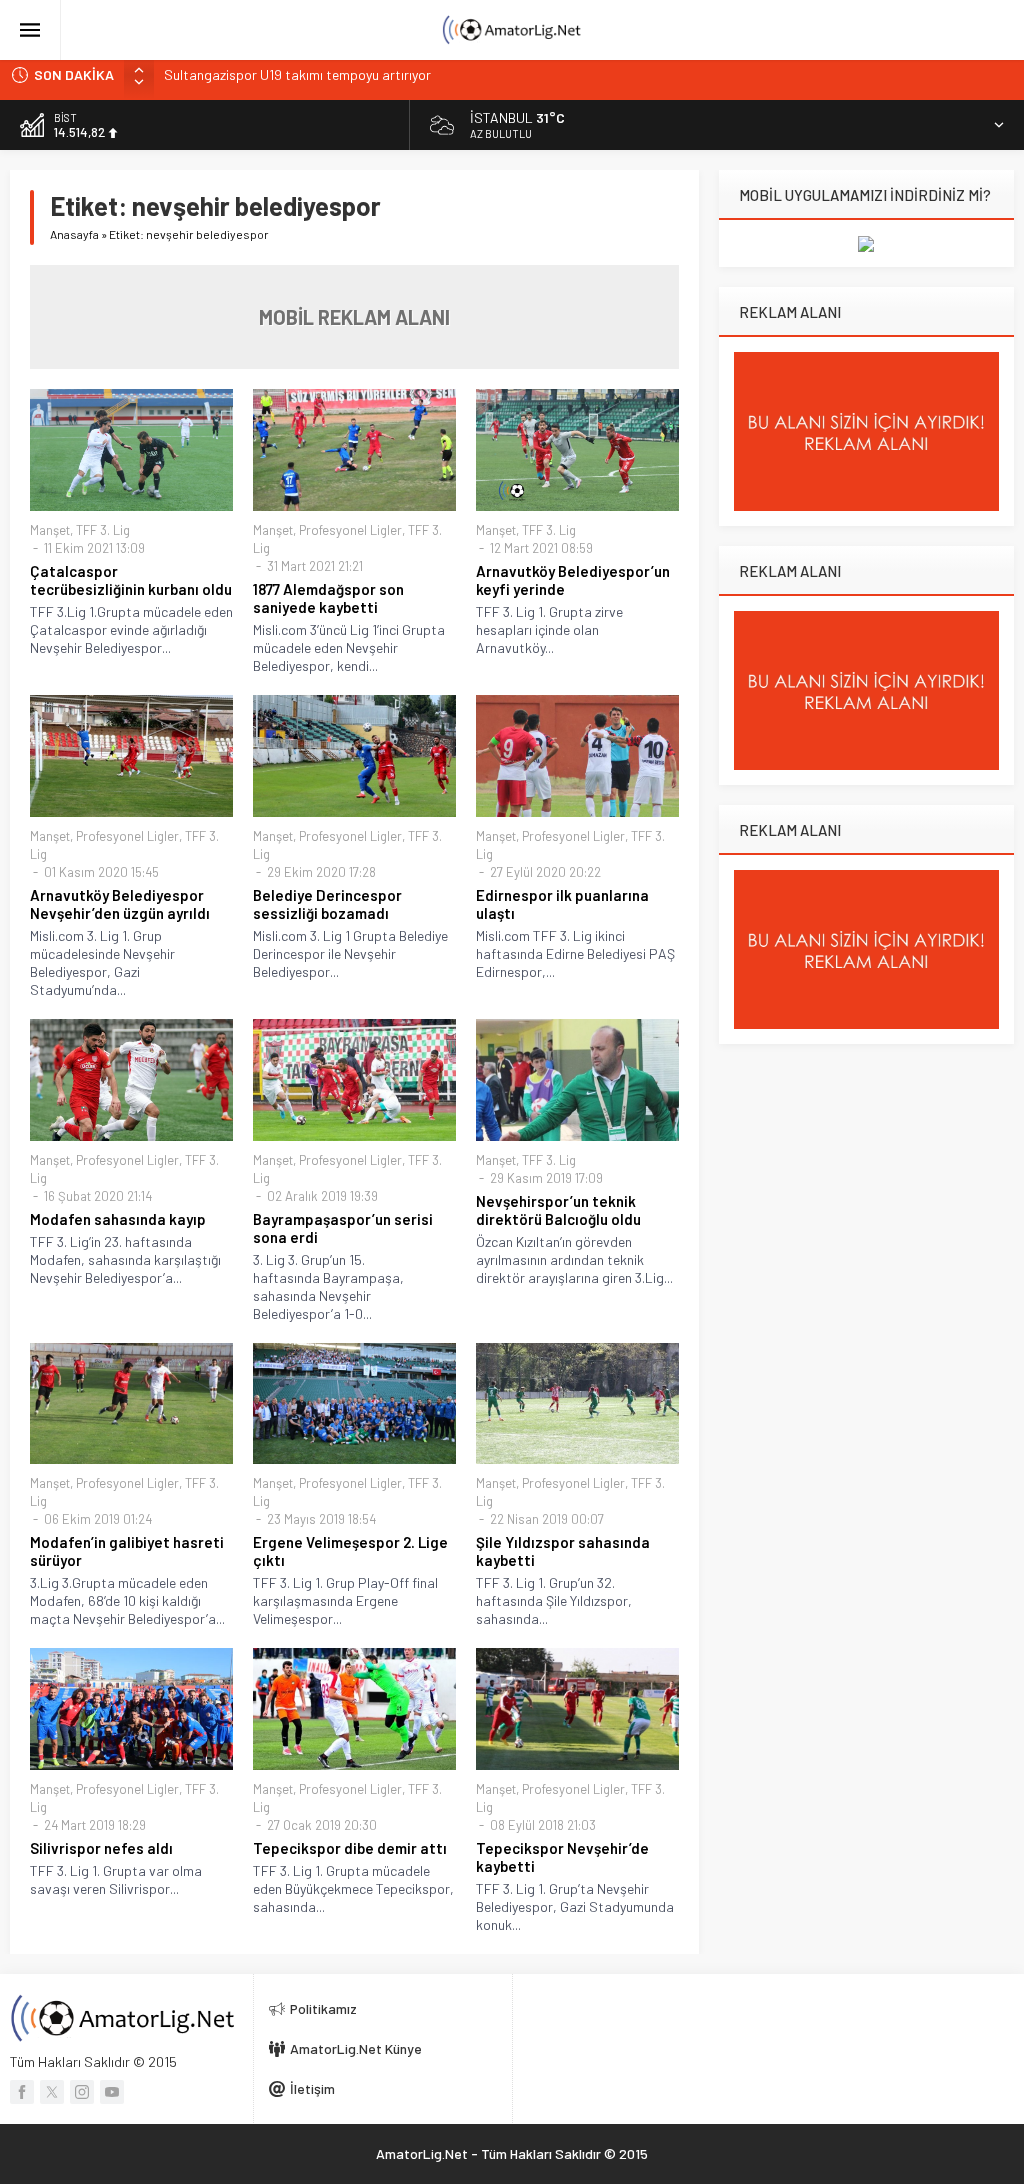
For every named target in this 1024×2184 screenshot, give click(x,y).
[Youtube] (112, 2092)
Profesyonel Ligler (350, 530)
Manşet (50, 530)
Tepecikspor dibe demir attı (350, 1848)
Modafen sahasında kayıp (118, 1219)
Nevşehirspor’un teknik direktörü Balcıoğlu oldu (558, 1210)
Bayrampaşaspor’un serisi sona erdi (343, 1228)
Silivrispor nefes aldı (101, 1848)
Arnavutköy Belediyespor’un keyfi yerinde (573, 580)
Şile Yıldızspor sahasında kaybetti (563, 1551)
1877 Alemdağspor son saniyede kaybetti (328, 598)
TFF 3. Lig (103, 530)
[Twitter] (52, 2092)
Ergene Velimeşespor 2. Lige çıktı (350, 1551)
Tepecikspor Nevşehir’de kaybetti (562, 1857)
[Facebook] (22, 2092)
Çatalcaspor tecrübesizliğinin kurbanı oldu (131, 580)
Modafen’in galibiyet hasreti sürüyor (127, 1551)
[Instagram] (82, 2092)
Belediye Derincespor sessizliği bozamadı (327, 904)
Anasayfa (74, 234)
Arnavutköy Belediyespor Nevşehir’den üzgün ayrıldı (120, 904)
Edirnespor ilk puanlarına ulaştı (562, 904)
